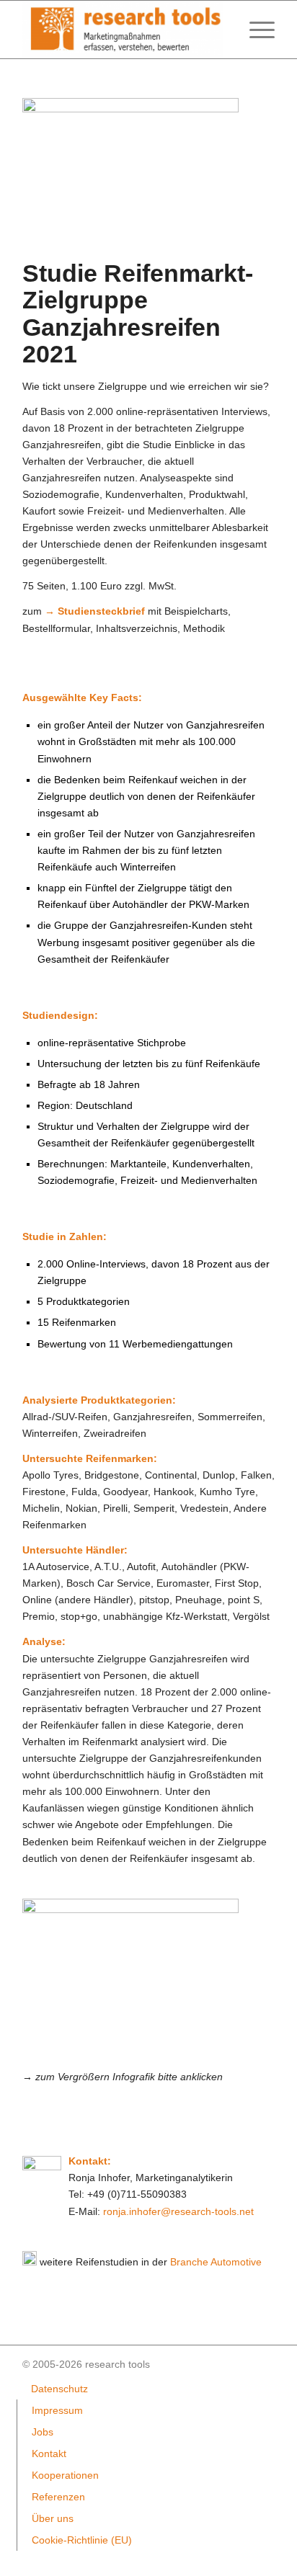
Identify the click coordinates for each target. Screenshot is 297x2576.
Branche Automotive (216, 2262)
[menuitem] (255, 30)
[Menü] (255, 30)
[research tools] (123, 30)
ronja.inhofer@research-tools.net (178, 2211)
